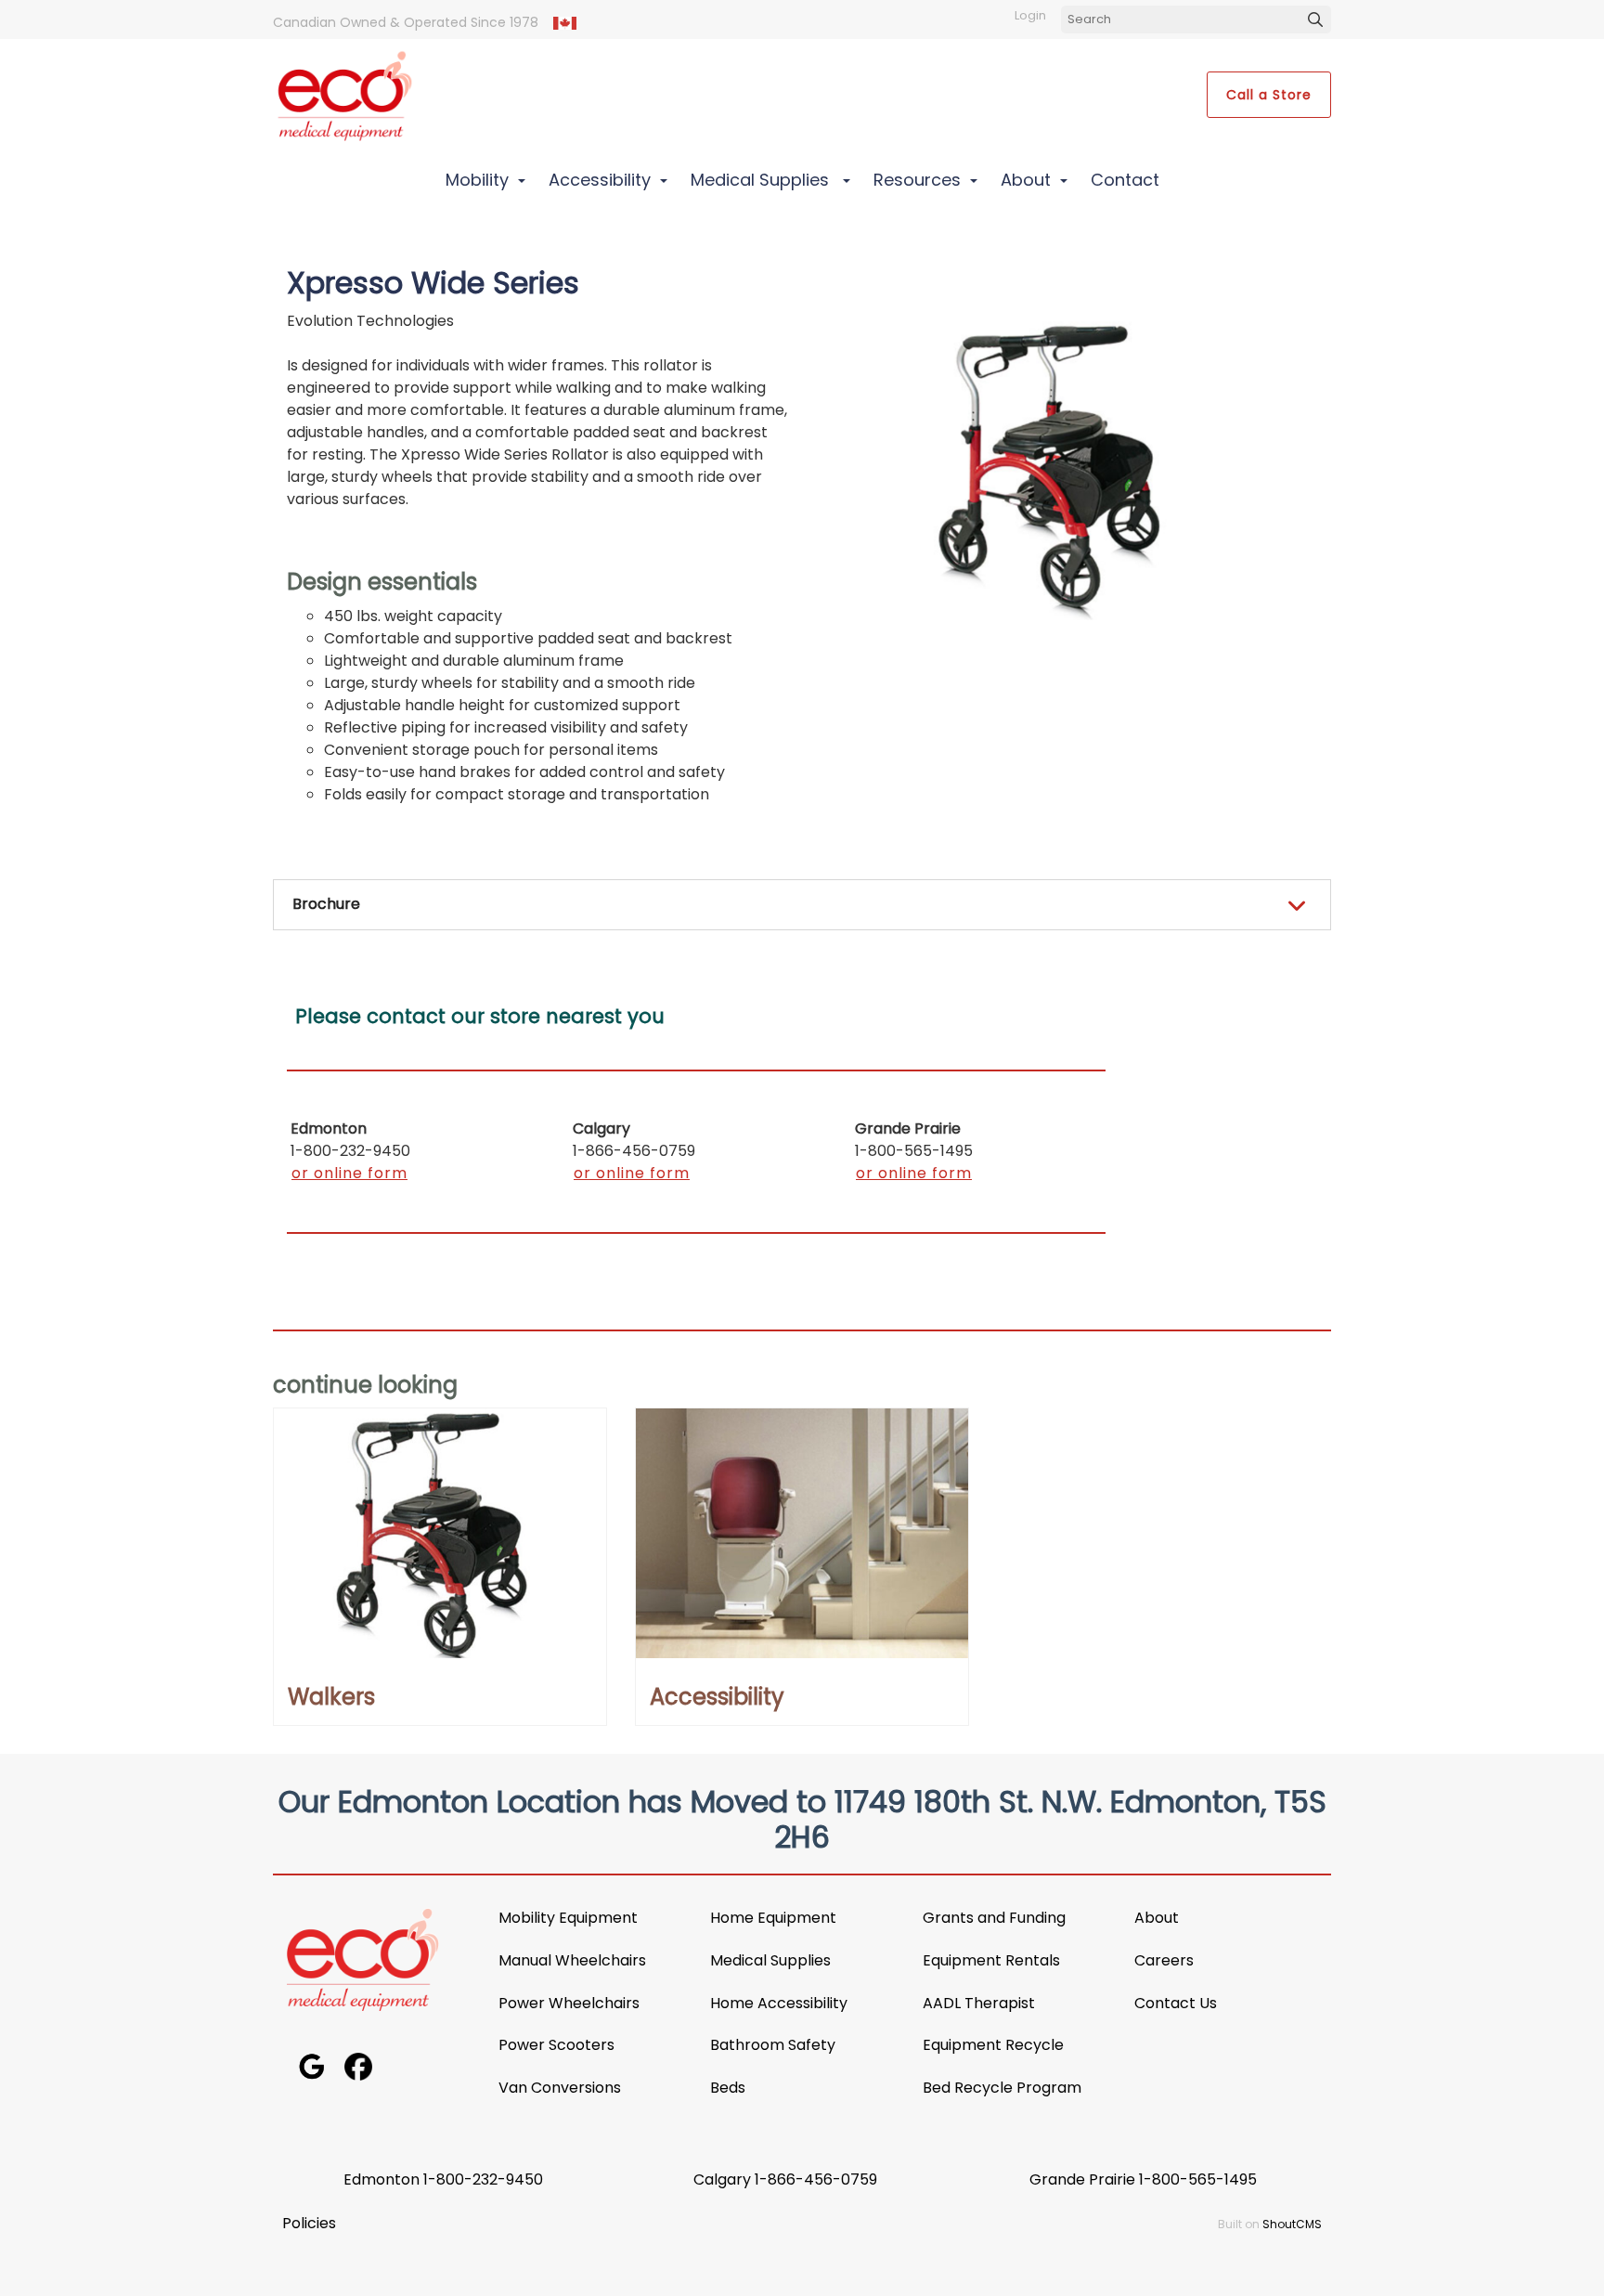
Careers (1164, 1960)
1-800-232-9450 (483, 2179)
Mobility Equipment (568, 1918)
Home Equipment (773, 1918)
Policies (309, 2223)
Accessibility (600, 180)
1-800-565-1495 (1198, 2179)
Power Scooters (556, 2045)
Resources (917, 180)
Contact (1125, 180)
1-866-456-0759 (816, 2179)
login (1030, 15)
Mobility (477, 180)
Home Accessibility (779, 2003)
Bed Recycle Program (1002, 2088)
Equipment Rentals (991, 1960)
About (1026, 180)
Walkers (331, 1697)
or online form (349, 1173)
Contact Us (1176, 2003)
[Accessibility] (802, 1533)
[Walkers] (440, 1533)
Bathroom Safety (773, 2045)
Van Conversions (560, 2088)
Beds (728, 2088)
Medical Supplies (762, 180)
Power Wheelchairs (571, 2003)
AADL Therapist (979, 2003)
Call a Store (1269, 95)
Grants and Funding (994, 1918)
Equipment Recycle (993, 2045)
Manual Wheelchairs (572, 1960)
